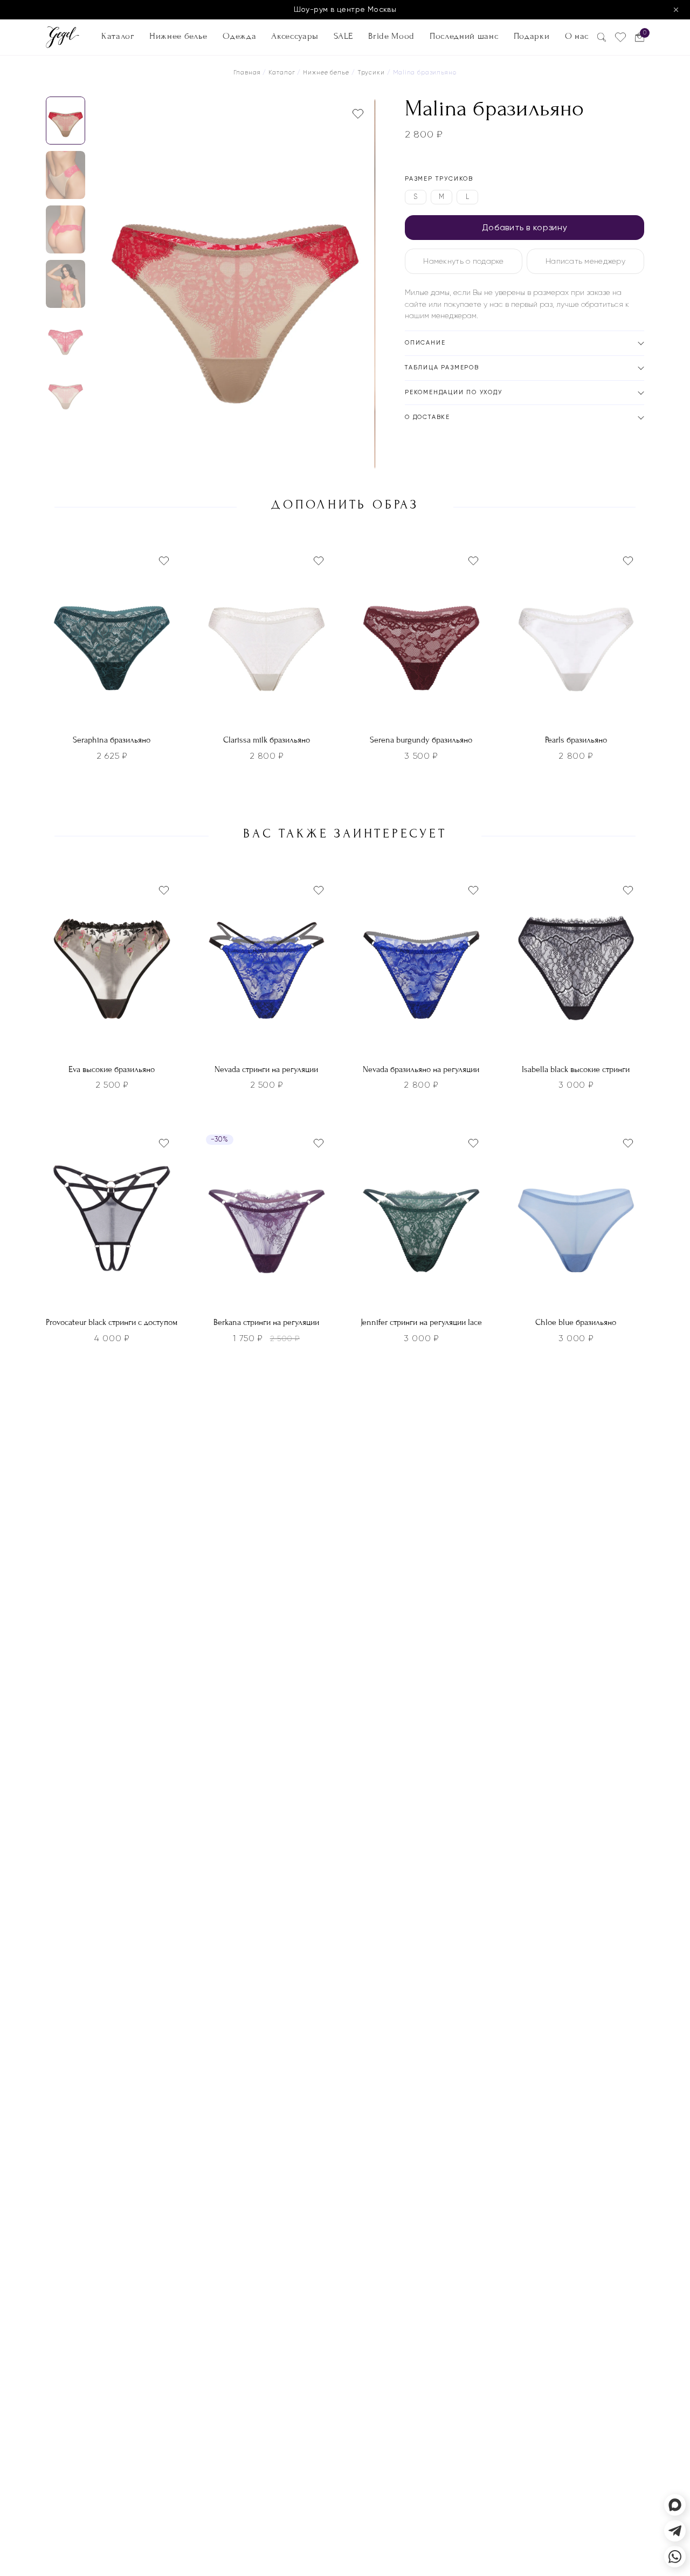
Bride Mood (391, 36)
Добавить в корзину (525, 227)
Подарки (532, 36)
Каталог (118, 36)
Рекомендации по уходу (454, 392)
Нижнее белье (178, 36)
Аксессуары (295, 36)
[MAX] (675, 2505)
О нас (577, 36)
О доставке (427, 417)
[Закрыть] (676, 10)
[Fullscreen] (364, 460)
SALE (343, 36)
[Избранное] (620, 37)
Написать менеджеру (585, 261)
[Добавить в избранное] (358, 114)
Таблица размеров (442, 367)
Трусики (371, 73)
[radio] (416, 197)
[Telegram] (675, 2531)
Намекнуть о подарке (463, 261)
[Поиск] (602, 37)
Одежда (239, 36)
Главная (247, 73)
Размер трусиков (439, 179)
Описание (425, 343)
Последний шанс (464, 36)
